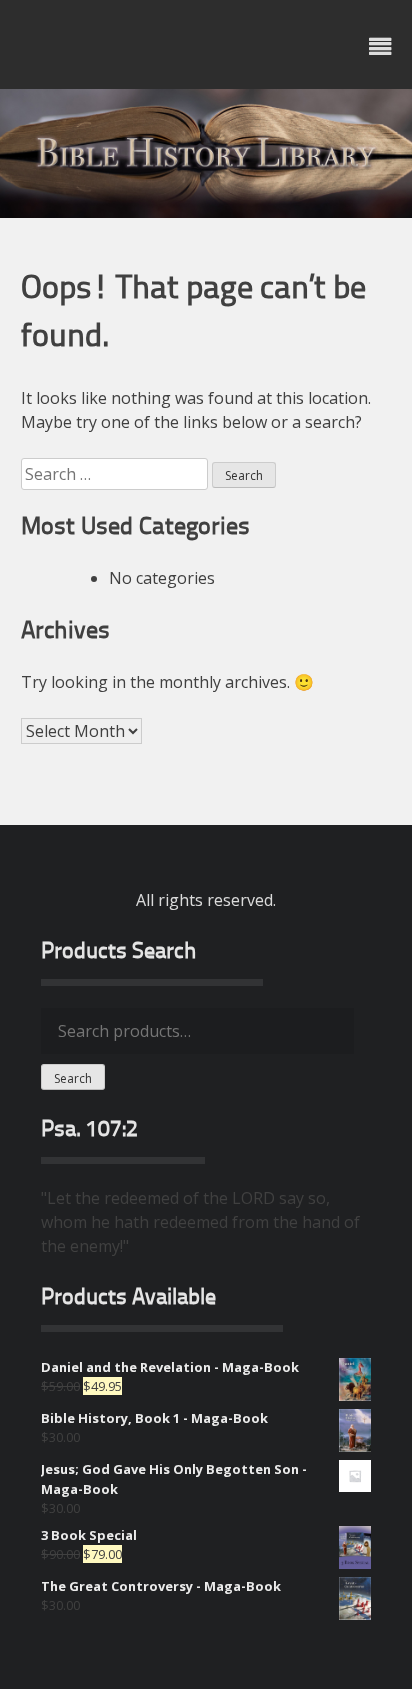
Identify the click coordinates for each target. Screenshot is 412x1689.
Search (73, 1078)
